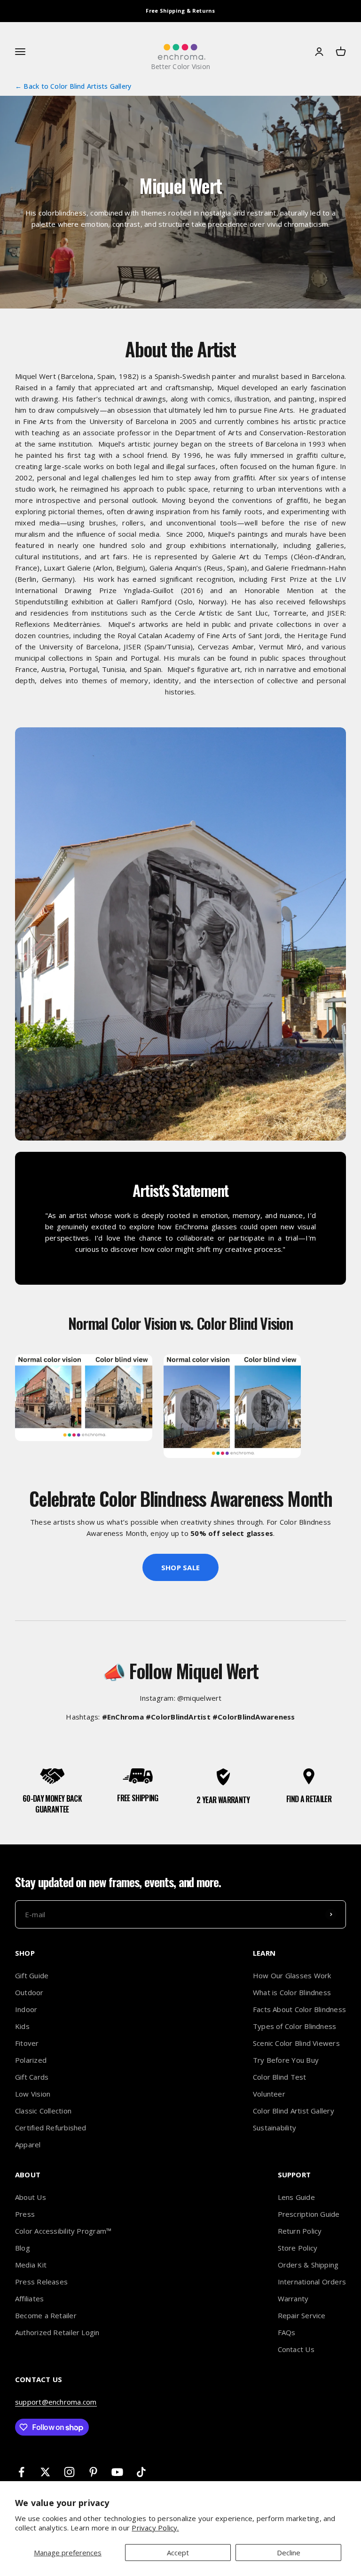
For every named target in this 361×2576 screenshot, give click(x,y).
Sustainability (275, 2128)
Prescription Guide (309, 2214)
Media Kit (31, 2265)
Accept (178, 2553)
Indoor (26, 2009)
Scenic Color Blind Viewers (296, 2043)
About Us (31, 2197)
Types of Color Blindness (294, 2026)
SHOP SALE (180, 1567)
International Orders (312, 2282)
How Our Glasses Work (292, 1975)
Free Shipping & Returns (180, 11)
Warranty (293, 2298)
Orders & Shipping (308, 2265)
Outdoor (29, 1992)
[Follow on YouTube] (117, 2472)
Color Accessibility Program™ (63, 2231)
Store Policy (298, 2248)
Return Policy (300, 2231)
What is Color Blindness (292, 1992)
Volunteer (269, 2094)
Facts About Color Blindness (299, 2009)
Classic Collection (43, 2111)
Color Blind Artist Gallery (294, 2111)
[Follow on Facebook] (21, 2472)
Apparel (28, 2144)
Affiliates (29, 2298)
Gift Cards (32, 2077)
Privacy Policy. (155, 2528)
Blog (23, 2248)
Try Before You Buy (286, 2060)
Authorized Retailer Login (57, 2332)
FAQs (287, 2332)
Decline (289, 2553)
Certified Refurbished (51, 2128)
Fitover (27, 2043)
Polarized (31, 2060)
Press (25, 2214)
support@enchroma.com (56, 2402)
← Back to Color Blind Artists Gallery (73, 86)
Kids (22, 2026)
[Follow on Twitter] (45, 2472)
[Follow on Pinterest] (93, 2472)
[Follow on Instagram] (69, 2472)
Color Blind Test (280, 2077)
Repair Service (302, 2315)
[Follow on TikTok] (141, 2472)
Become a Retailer (46, 2315)
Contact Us (296, 2349)
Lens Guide (296, 2197)
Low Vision (33, 2094)
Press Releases (41, 2282)
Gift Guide (32, 1975)
